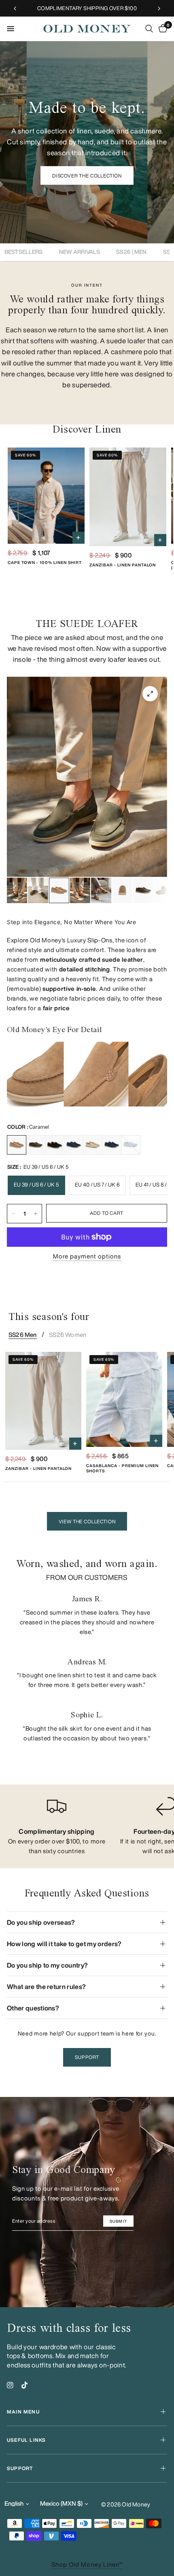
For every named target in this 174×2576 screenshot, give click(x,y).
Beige (93, 1145)
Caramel (17, 1145)
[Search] (149, 29)
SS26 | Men (131, 252)
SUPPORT (20, 2468)
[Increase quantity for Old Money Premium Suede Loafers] (36, 1214)
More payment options (87, 1256)
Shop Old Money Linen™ (87, 2564)
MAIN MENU (23, 2412)
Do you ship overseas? (41, 1922)
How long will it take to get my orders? (64, 1944)
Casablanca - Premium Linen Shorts (122, 1468)
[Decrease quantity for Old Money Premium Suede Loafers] (13, 1214)
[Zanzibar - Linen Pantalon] (128, 497)
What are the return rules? (46, 1987)
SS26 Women (68, 1335)
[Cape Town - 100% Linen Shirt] (46, 496)
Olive (36, 1145)
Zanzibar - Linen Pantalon (123, 565)
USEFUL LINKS (26, 2440)
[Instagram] (10, 2385)
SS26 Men (23, 1335)
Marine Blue (74, 1145)
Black (55, 1145)
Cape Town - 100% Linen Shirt (45, 562)
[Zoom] (150, 694)
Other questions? (33, 2008)
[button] (87, 175)
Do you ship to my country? (47, 1965)
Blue (112, 1145)
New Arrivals (80, 252)
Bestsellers (24, 252)
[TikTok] (25, 2385)
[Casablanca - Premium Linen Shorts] (124, 1399)
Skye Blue (131, 1145)
